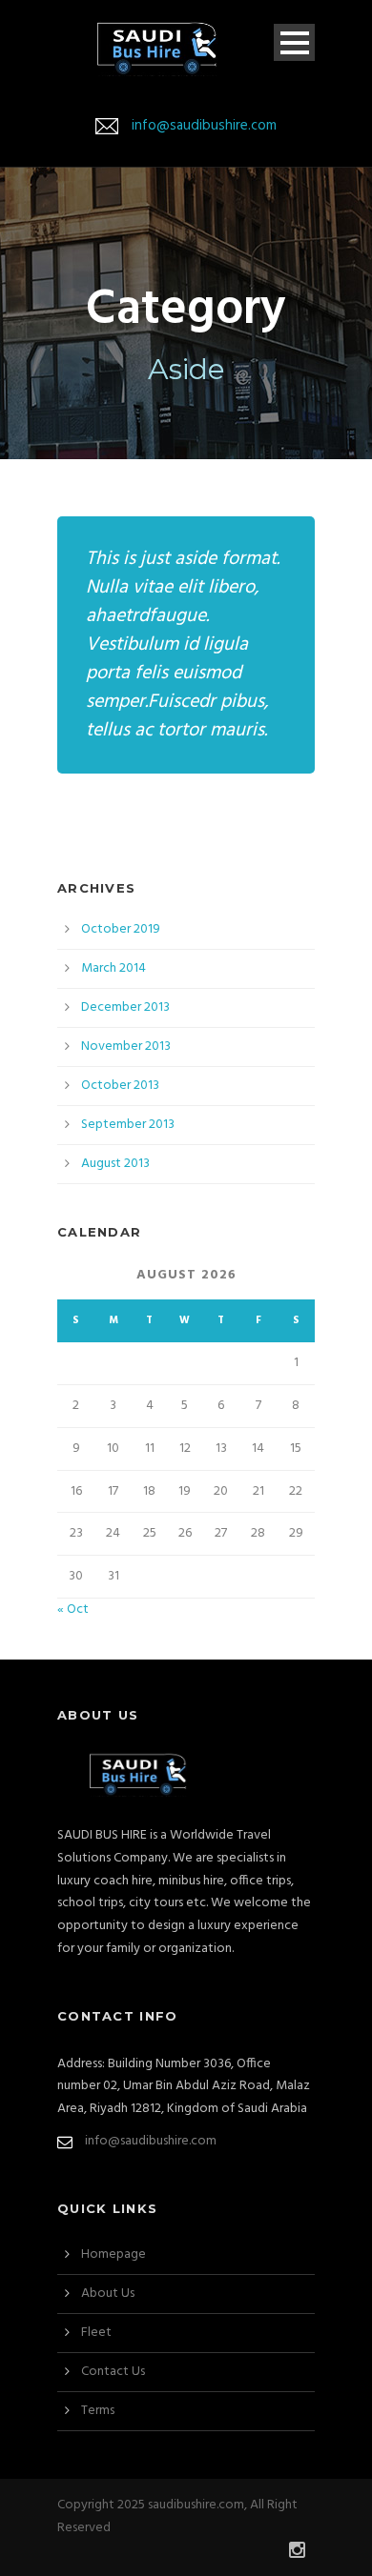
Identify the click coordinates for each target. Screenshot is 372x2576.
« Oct (73, 1610)
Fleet (96, 2333)
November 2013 (126, 1046)
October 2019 (121, 929)
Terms (98, 2411)
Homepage (114, 2254)
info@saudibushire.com (204, 126)
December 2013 (125, 1007)
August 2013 (115, 1164)
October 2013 (120, 1086)
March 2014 (114, 968)
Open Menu (294, 42)
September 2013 (128, 1125)
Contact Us (113, 2372)
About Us (108, 2294)
